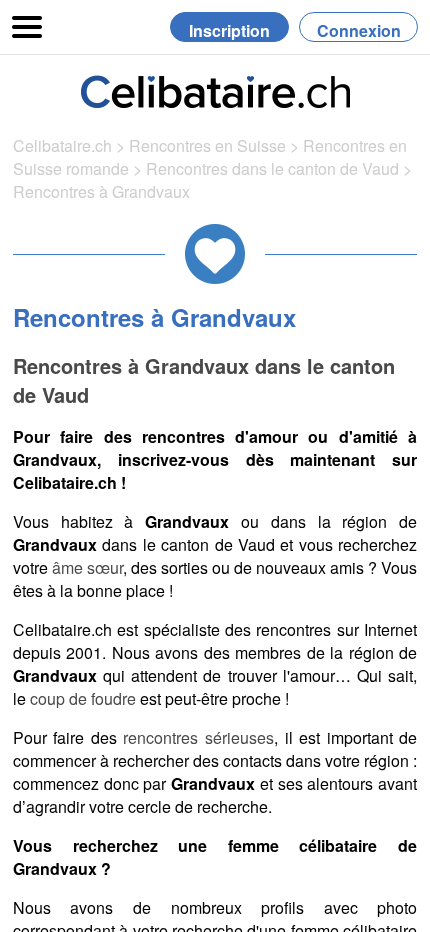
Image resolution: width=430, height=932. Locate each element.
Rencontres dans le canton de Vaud (274, 168)
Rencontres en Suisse (207, 145)
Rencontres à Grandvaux (101, 191)
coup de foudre (83, 698)
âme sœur (87, 567)
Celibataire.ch (62, 145)
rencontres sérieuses (198, 737)
